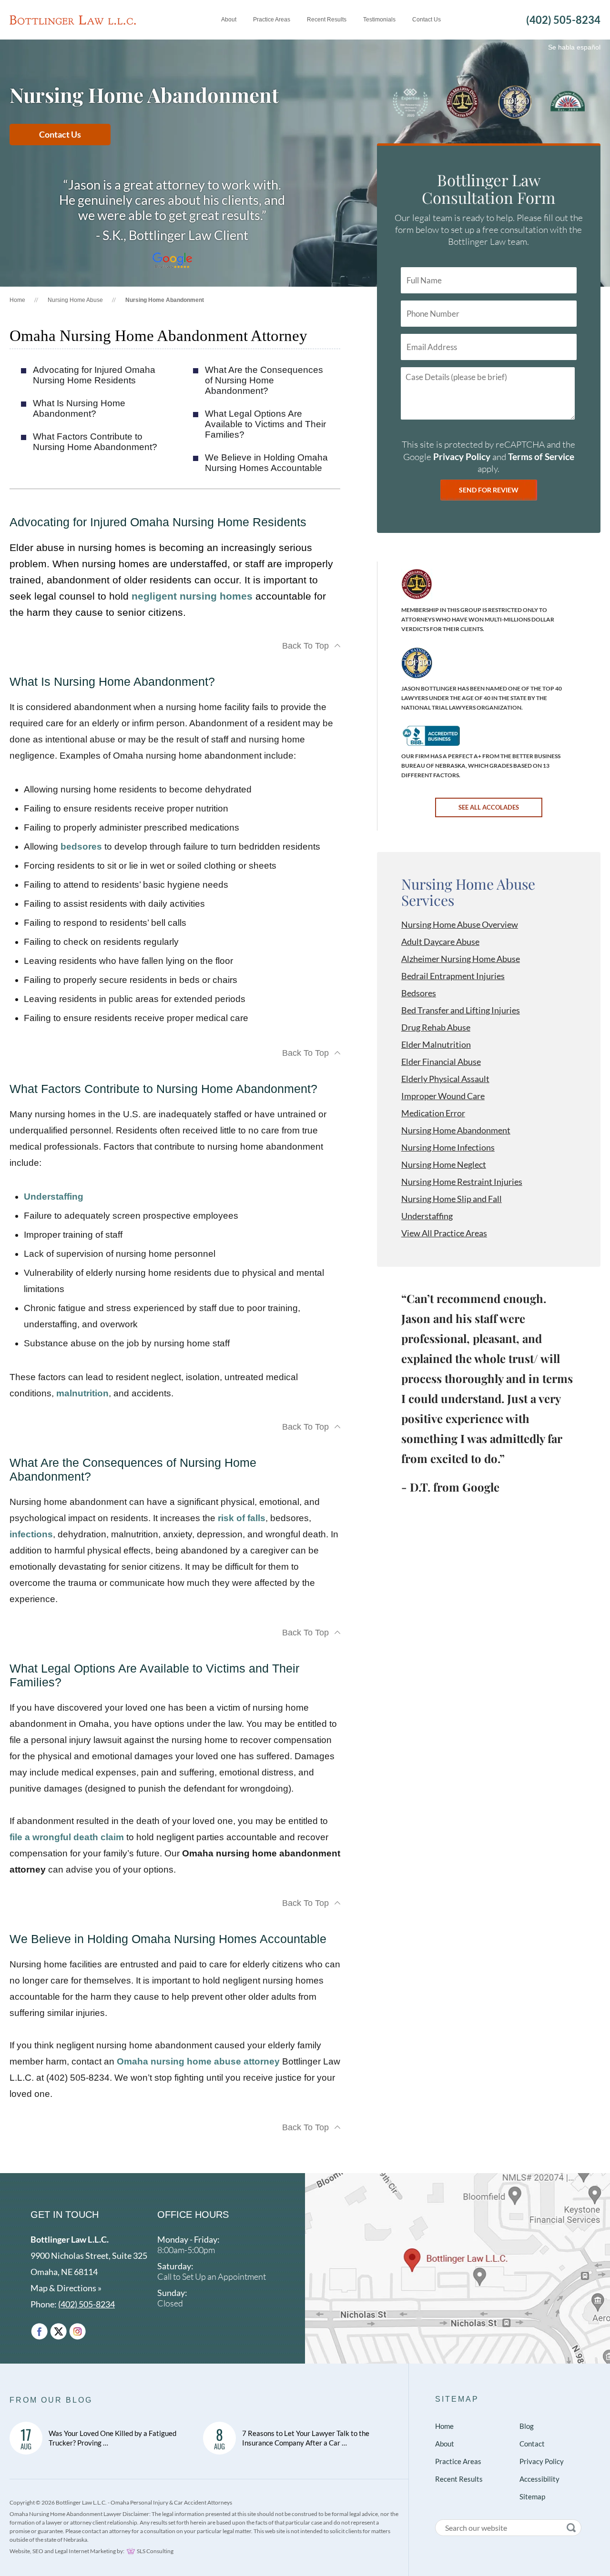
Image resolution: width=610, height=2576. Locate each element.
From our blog (51, 2400)
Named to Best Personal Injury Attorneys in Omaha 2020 (410, 102)
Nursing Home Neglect (444, 1164)
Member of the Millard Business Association (568, 102)
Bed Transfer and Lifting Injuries (461, 1010)
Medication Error (433, 1113)
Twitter (58, 2331)
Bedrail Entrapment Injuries (453, 976)
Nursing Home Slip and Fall (452, 1199)
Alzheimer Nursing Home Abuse (461, 959)
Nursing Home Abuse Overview (460, 924)
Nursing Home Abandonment (456, 1130)
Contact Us (60, 134)
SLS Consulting (155, 2551)
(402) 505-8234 (563, 20)
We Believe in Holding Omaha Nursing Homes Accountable (266, 463)
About (445, 2444)
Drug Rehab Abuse (436, 1027)
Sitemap (457, 2399)
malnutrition (82, 1393)
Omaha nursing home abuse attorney (198, 2061)
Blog (527, 2426)
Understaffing (54, 1197)
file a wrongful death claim (67, 1837)
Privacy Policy (462, 456)
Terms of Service (541, 456)
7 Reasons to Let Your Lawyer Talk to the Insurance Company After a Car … (306, 2438)
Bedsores (419, 993)
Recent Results (459, 2479)
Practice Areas (458, 2461)
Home (17, 300)
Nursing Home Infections (448, 1147)
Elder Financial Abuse (441, 1062)
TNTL (417, 663)
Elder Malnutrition (436, 1044)
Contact (532, 2444)
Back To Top (305, 646)
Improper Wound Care (443, 1096)
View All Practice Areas (444, 1233)
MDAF (417, 584)
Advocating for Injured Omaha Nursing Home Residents (94, 375)
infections (31, 1534)
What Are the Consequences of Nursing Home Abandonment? (264, 380)
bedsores (81, 847)
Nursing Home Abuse (75, 300)
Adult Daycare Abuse (440, 942)
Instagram (77, 2331)
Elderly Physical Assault (445, 1079)
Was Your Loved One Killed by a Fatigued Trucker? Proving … (112, 2438)
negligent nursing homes (192, 596)
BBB (431, 736)
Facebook (39, 2331)
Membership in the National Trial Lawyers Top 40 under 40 (515, 102)
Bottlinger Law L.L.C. (73, 20)
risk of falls (242, 1518)
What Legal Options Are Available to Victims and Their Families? (265, 424)
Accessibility (539, 2479)
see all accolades (489, 807)
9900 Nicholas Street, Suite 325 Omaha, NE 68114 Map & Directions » (89, 2264)
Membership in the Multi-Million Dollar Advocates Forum (462, 102)
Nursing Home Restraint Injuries (462, 1182)
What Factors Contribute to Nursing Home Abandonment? (95, 442)
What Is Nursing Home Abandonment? (79, 408)
